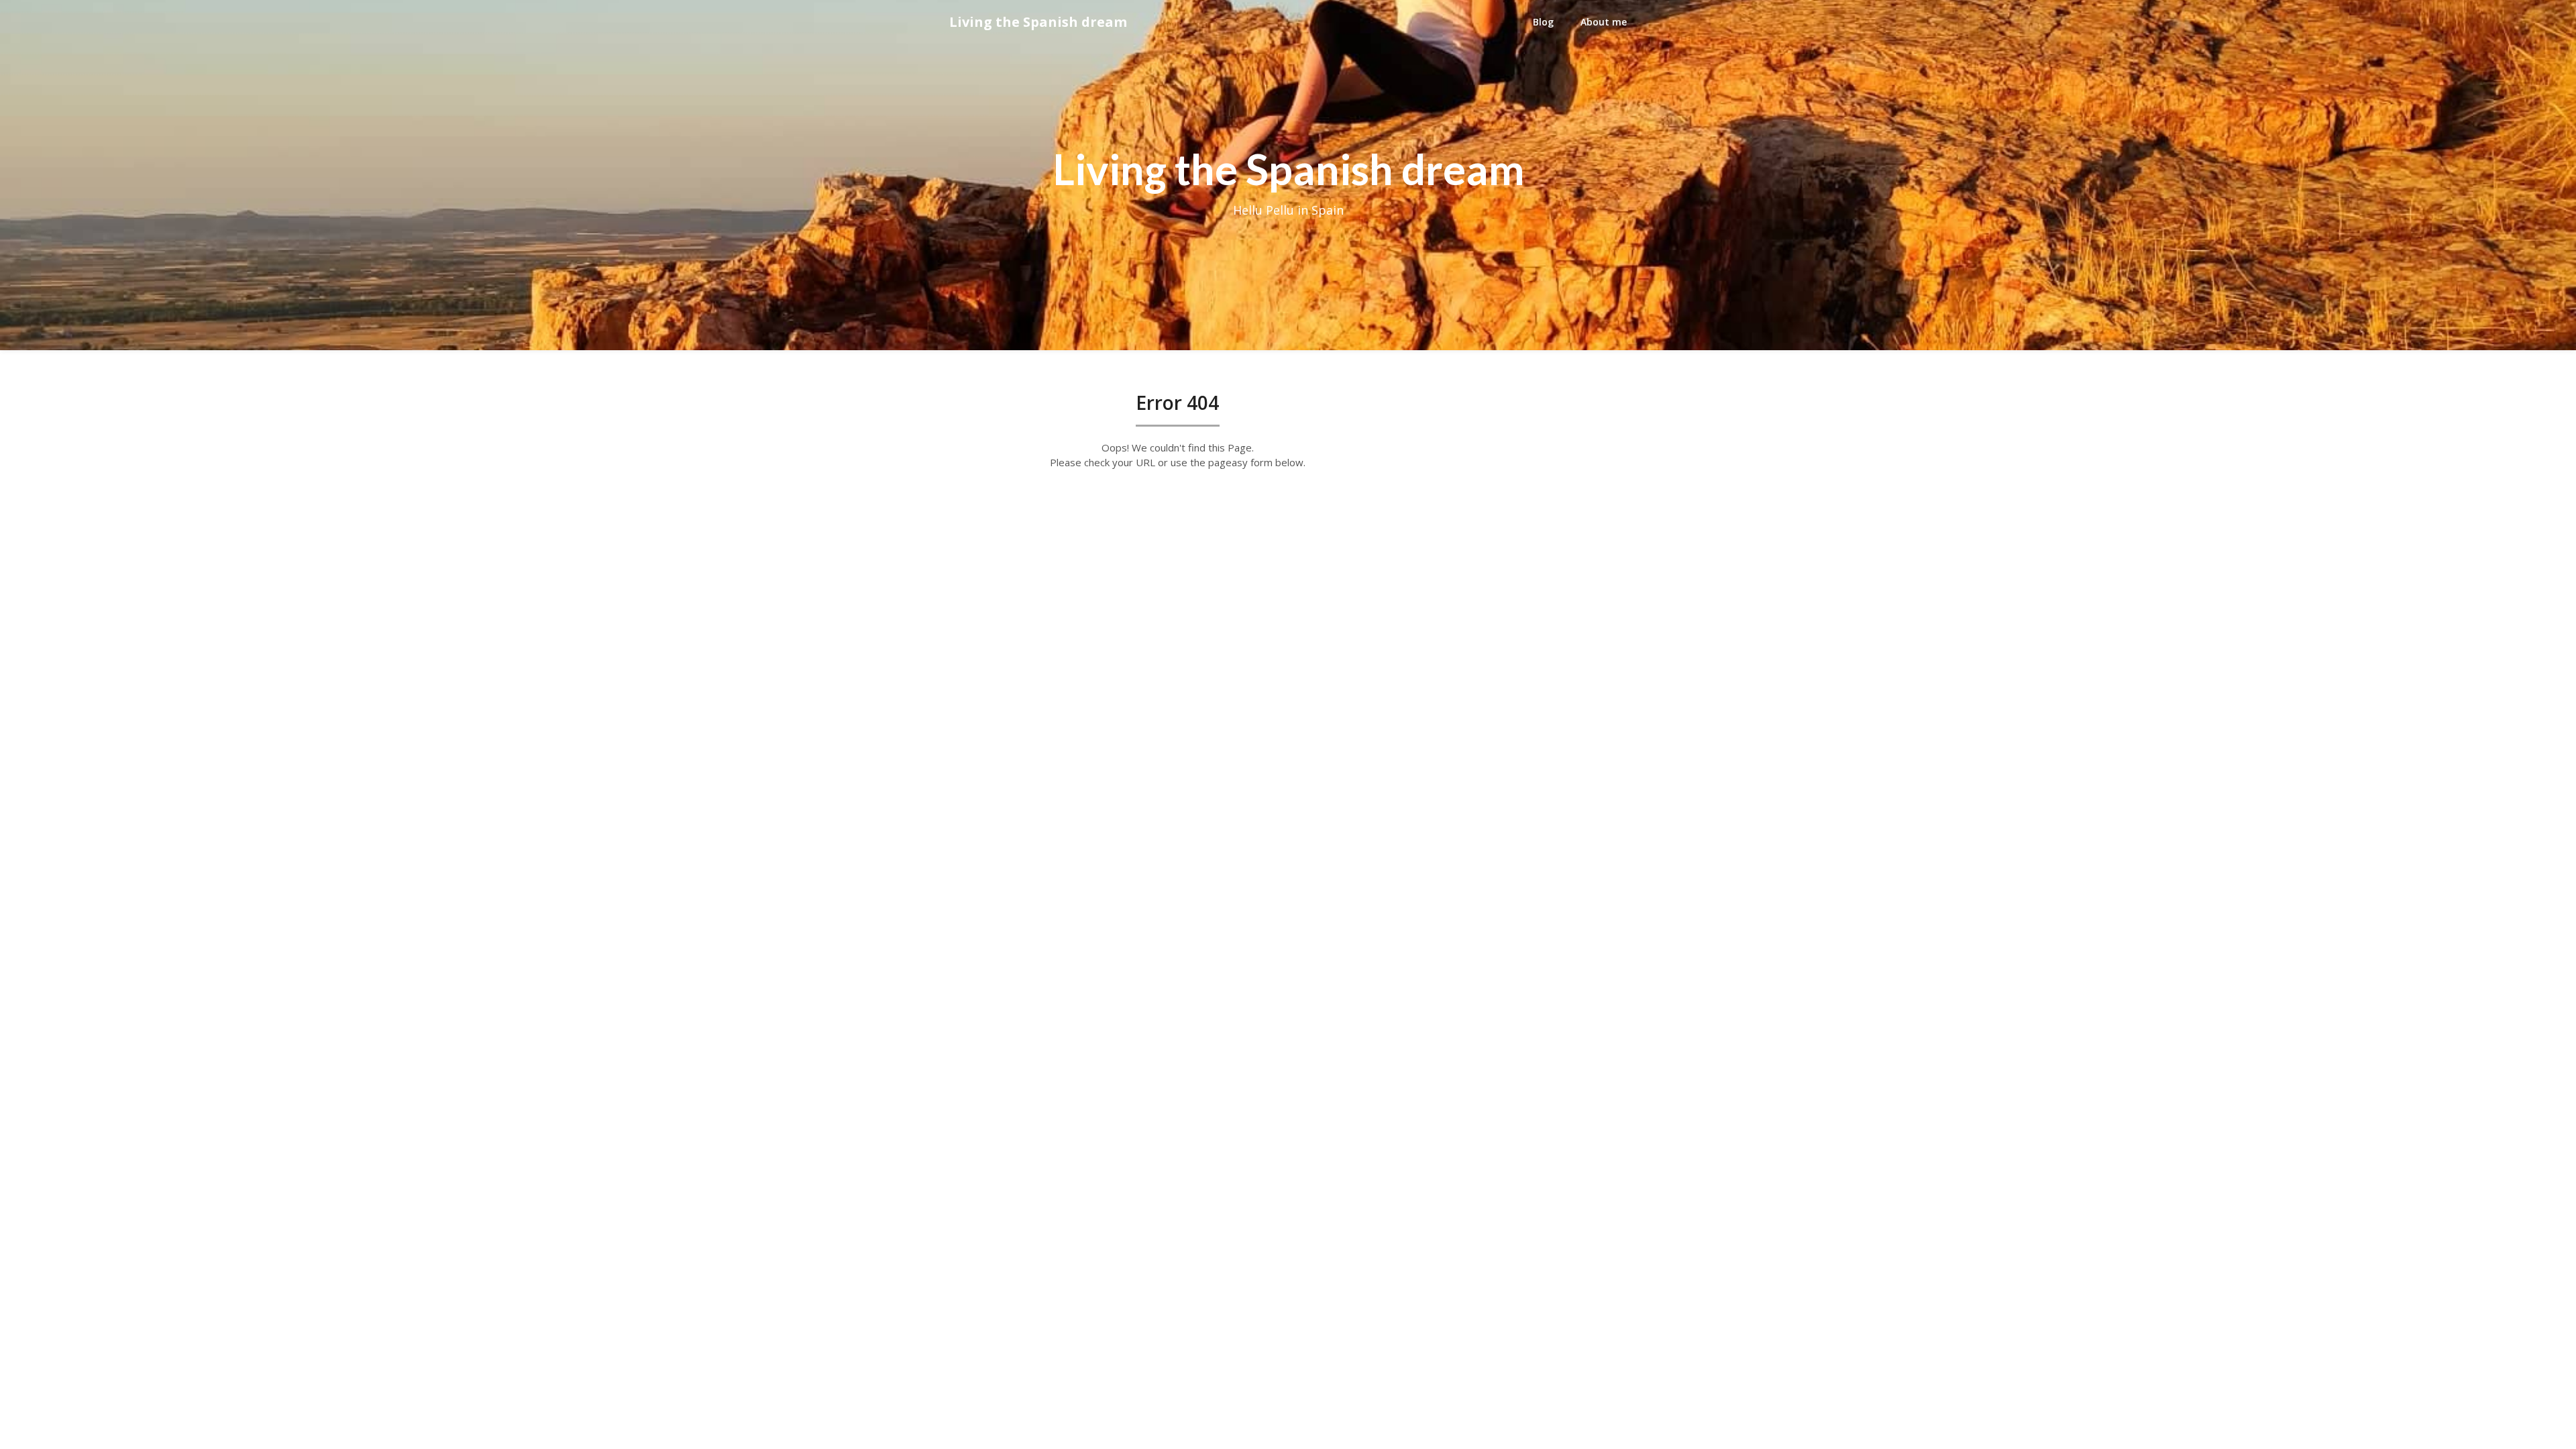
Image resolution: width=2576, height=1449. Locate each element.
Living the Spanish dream (1038, 22)
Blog (1543, 22)
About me (1604, 22)
